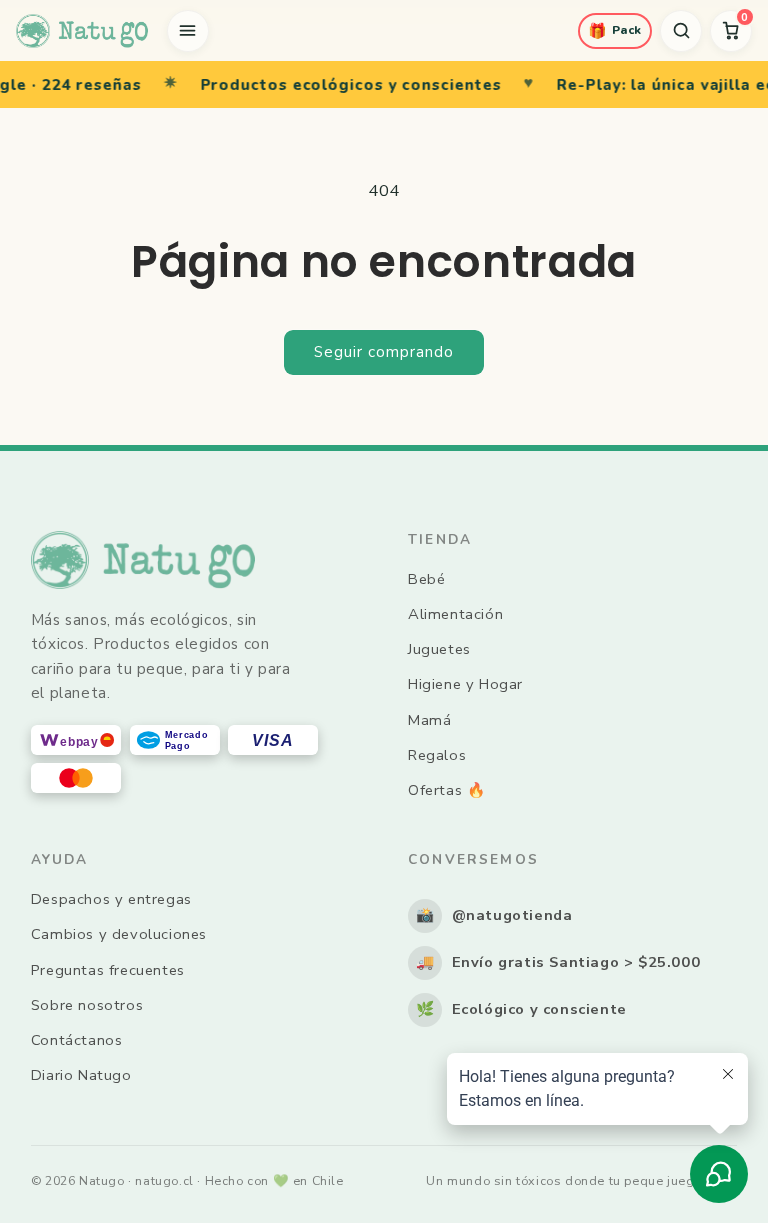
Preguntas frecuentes (108, 970)
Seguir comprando (384, 352)
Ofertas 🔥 (446, 790)
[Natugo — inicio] (82, 31)
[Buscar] (681, 31)
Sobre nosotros (87, 1005)
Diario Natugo (81, 1075)
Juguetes (439, 649)
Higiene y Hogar (465, 684)
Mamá (429, 720)
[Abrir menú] (188, 31)
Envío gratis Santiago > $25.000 (558, 962)
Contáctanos (77, 1040)
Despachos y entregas (111, 899)
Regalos (437, 755)
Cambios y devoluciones (119, 934)
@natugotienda (494, 915)
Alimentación (455, 614)
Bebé (426, 579)
